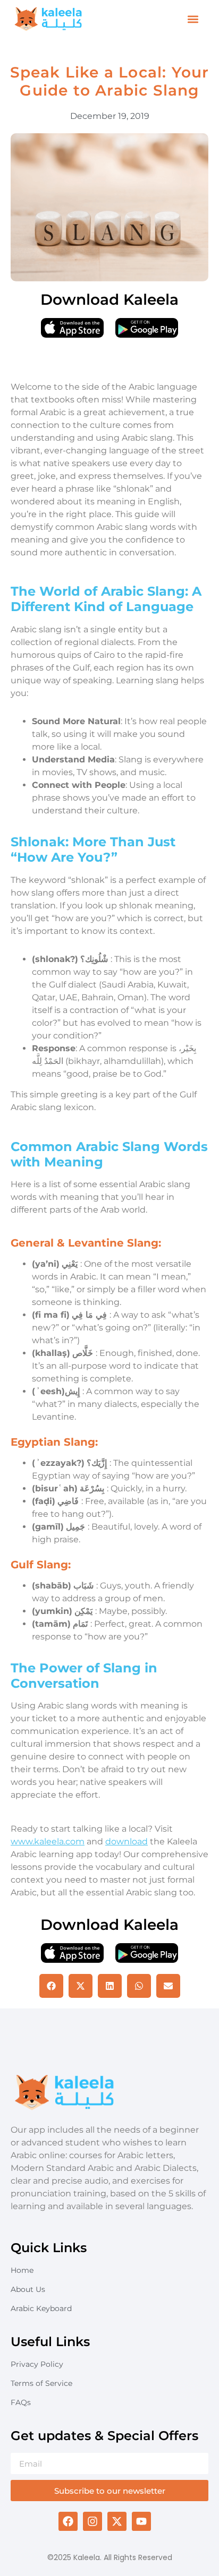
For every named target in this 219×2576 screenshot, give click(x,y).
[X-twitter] (117, 2521)
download (127, 1841)
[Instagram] (92, 2521)
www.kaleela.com (48, 1841)
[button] (193, 19)
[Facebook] (68, 2521)
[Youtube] (141, 2521)
